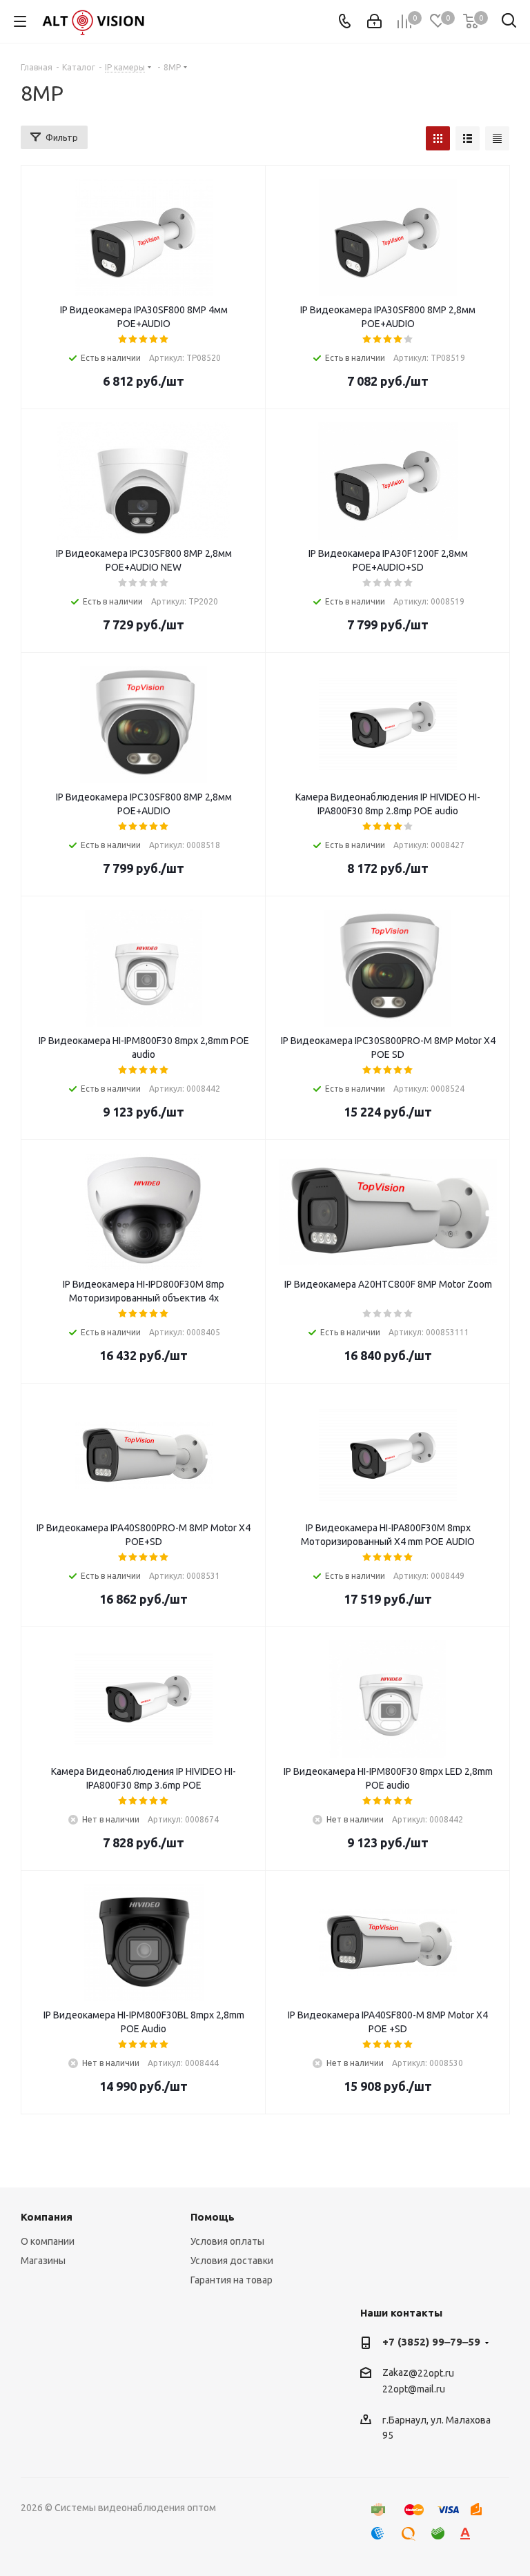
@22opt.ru (431, 2373)
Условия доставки (232, 2261)
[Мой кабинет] (374, 21)
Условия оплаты (227, 2241)
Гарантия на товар (232, 2280)
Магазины (43, 2261)
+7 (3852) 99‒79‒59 (431, 2342)
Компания (47, 2217)
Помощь (213, 2217)
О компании (48, 2241)
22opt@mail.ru (414, 2390)
